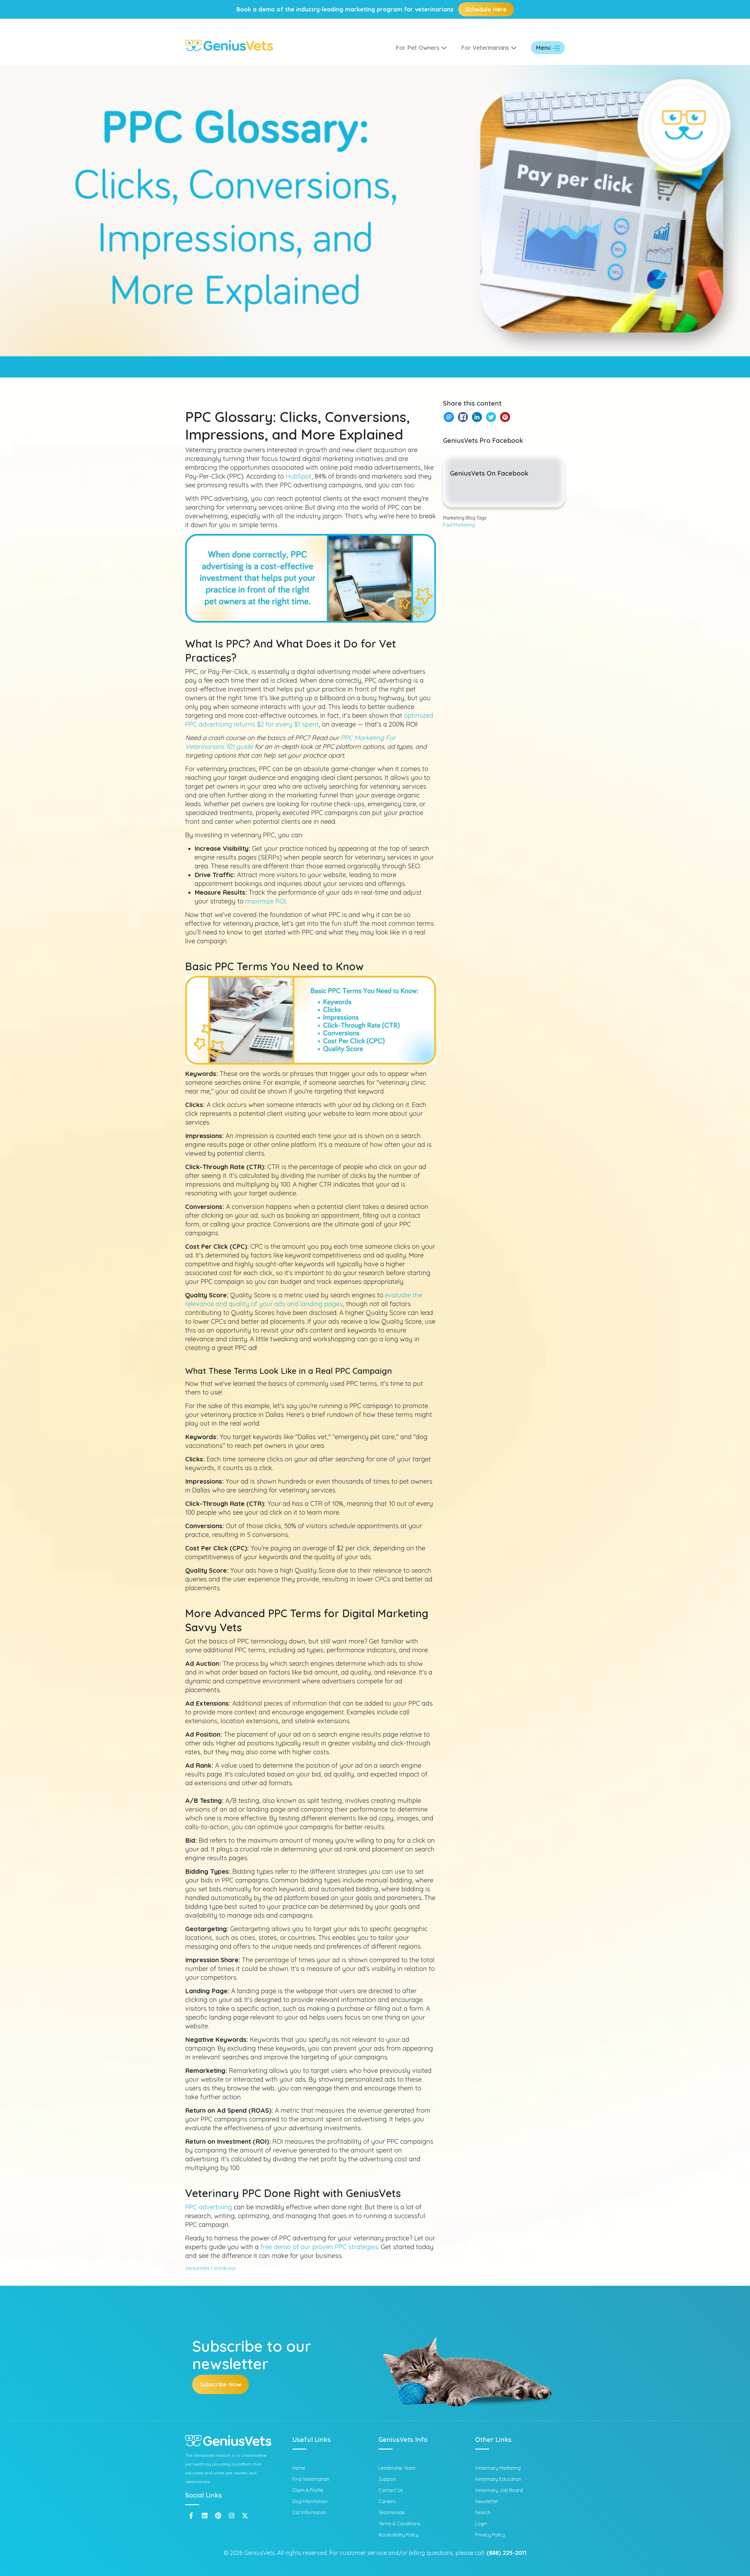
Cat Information (309, 2512)
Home (299, 2468)
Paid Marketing (459, 525)
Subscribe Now (220, 2384)
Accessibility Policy (399, 2535)
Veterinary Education (498, 2479)
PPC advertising (209, 2207)
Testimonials (392, 2512)
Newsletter (487, 2501)
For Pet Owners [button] (419, 48)
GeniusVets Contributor (210, 2268)
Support (387, 2479)
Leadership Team (397, 2468)
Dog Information (310, 2501)
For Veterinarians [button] (486, 48)
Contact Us (391, 2490)
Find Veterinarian (311, 2479)
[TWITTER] (491, 417)
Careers (387, 2501)
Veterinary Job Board (499, 2490)
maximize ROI (266, 901)
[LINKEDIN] (477, 417)
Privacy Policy (490, 2535)
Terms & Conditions (399, 2524)
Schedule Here (486, 9)
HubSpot (299, 476)
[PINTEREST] (505, 417)
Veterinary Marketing (498, 2468)
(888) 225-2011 (507, 2553)
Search (483, 2512)
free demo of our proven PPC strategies (319, 2247)
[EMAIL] (449, 417)
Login (481, 2524)
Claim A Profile (308, 2490)
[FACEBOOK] (463, 417)
